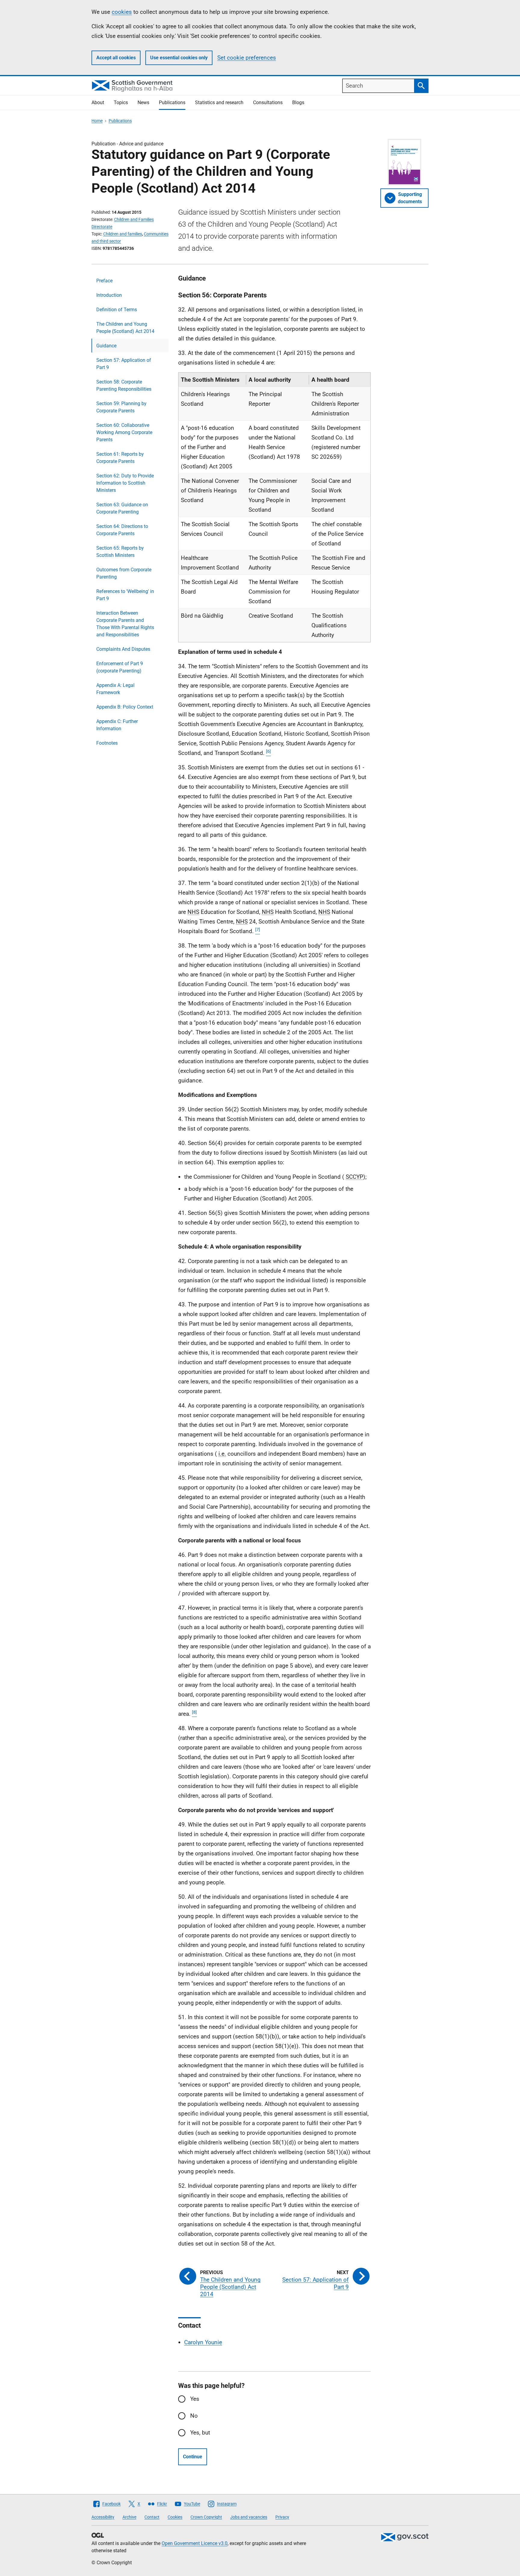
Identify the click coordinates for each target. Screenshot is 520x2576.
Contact (152, 2517)
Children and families (123, 234)
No (194, 2416)
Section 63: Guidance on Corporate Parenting (122, 508)
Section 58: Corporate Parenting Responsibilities (124, 385)
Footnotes (107, 743)
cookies (122, 12)
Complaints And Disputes (123, 649)
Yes (195, 2399)
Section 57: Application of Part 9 (124, 364)
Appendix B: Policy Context (125, 707)
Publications (172, 102)
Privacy (282, 2517)
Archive (129, 2517)
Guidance (106, 346)
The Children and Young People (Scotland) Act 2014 (125, 328)
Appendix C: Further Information (117, 725)
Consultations (268, 102)
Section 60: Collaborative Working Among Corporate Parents (124, 432)
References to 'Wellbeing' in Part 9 (125, 595)
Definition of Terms (117, 310)
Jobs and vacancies (249, 2517)
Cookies (175, 2517)
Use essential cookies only (179, 58)
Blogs (298, 102)
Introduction (109, 295)
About (98, 102)
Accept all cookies (116, 58)
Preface (104, 281)
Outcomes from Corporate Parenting (124, 573)
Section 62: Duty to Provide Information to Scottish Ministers (125, 483)
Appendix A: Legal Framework (115, 689)
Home (97, 121)
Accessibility (103, 2517)
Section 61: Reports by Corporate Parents (120, 458)
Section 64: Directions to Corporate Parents (122, 530)
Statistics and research (219, 102)
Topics (121, 102)
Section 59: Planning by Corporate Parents (121, 407)
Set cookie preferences (247, 58)
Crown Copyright (206, 2517)
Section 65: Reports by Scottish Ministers (120, 552)
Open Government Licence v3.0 (195, 2543)
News (143, 102)
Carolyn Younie (203, 2342)
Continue (193, 2457)
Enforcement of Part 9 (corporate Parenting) (120, 667)
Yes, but (200, 2433)
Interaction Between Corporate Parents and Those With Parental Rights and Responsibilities (125, 624)
